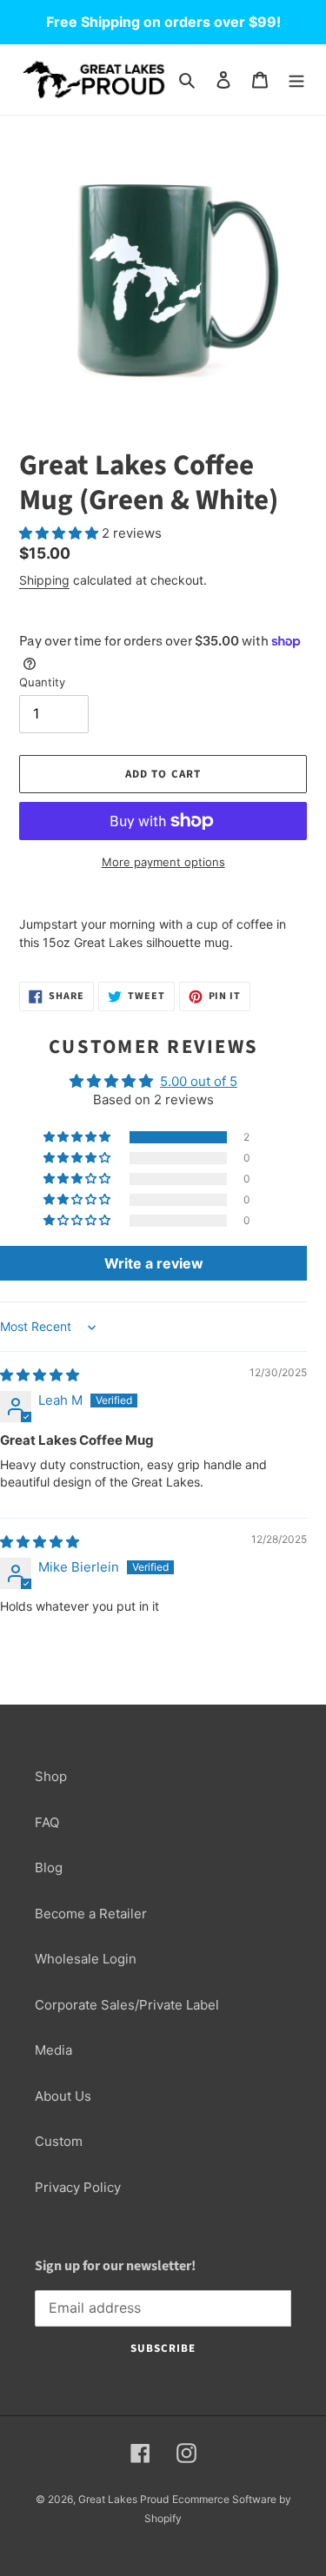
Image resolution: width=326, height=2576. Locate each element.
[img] (40, 1375)
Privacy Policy (78, 2187)
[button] (60, 533)
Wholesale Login (86, 1959)
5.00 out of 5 (199, 1081)
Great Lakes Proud (123, 2499)
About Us (63, 2096)
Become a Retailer (91, 1914)
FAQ (47, 1822)
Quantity (42, 682)
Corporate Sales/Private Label (127, 2005)
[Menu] (296, 79)
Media (53, 2050)
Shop (51, 1776)
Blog (49, 1867)
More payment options (163, 862)
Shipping (44, 580)
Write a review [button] (154, 1263)
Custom (59, 2141)
